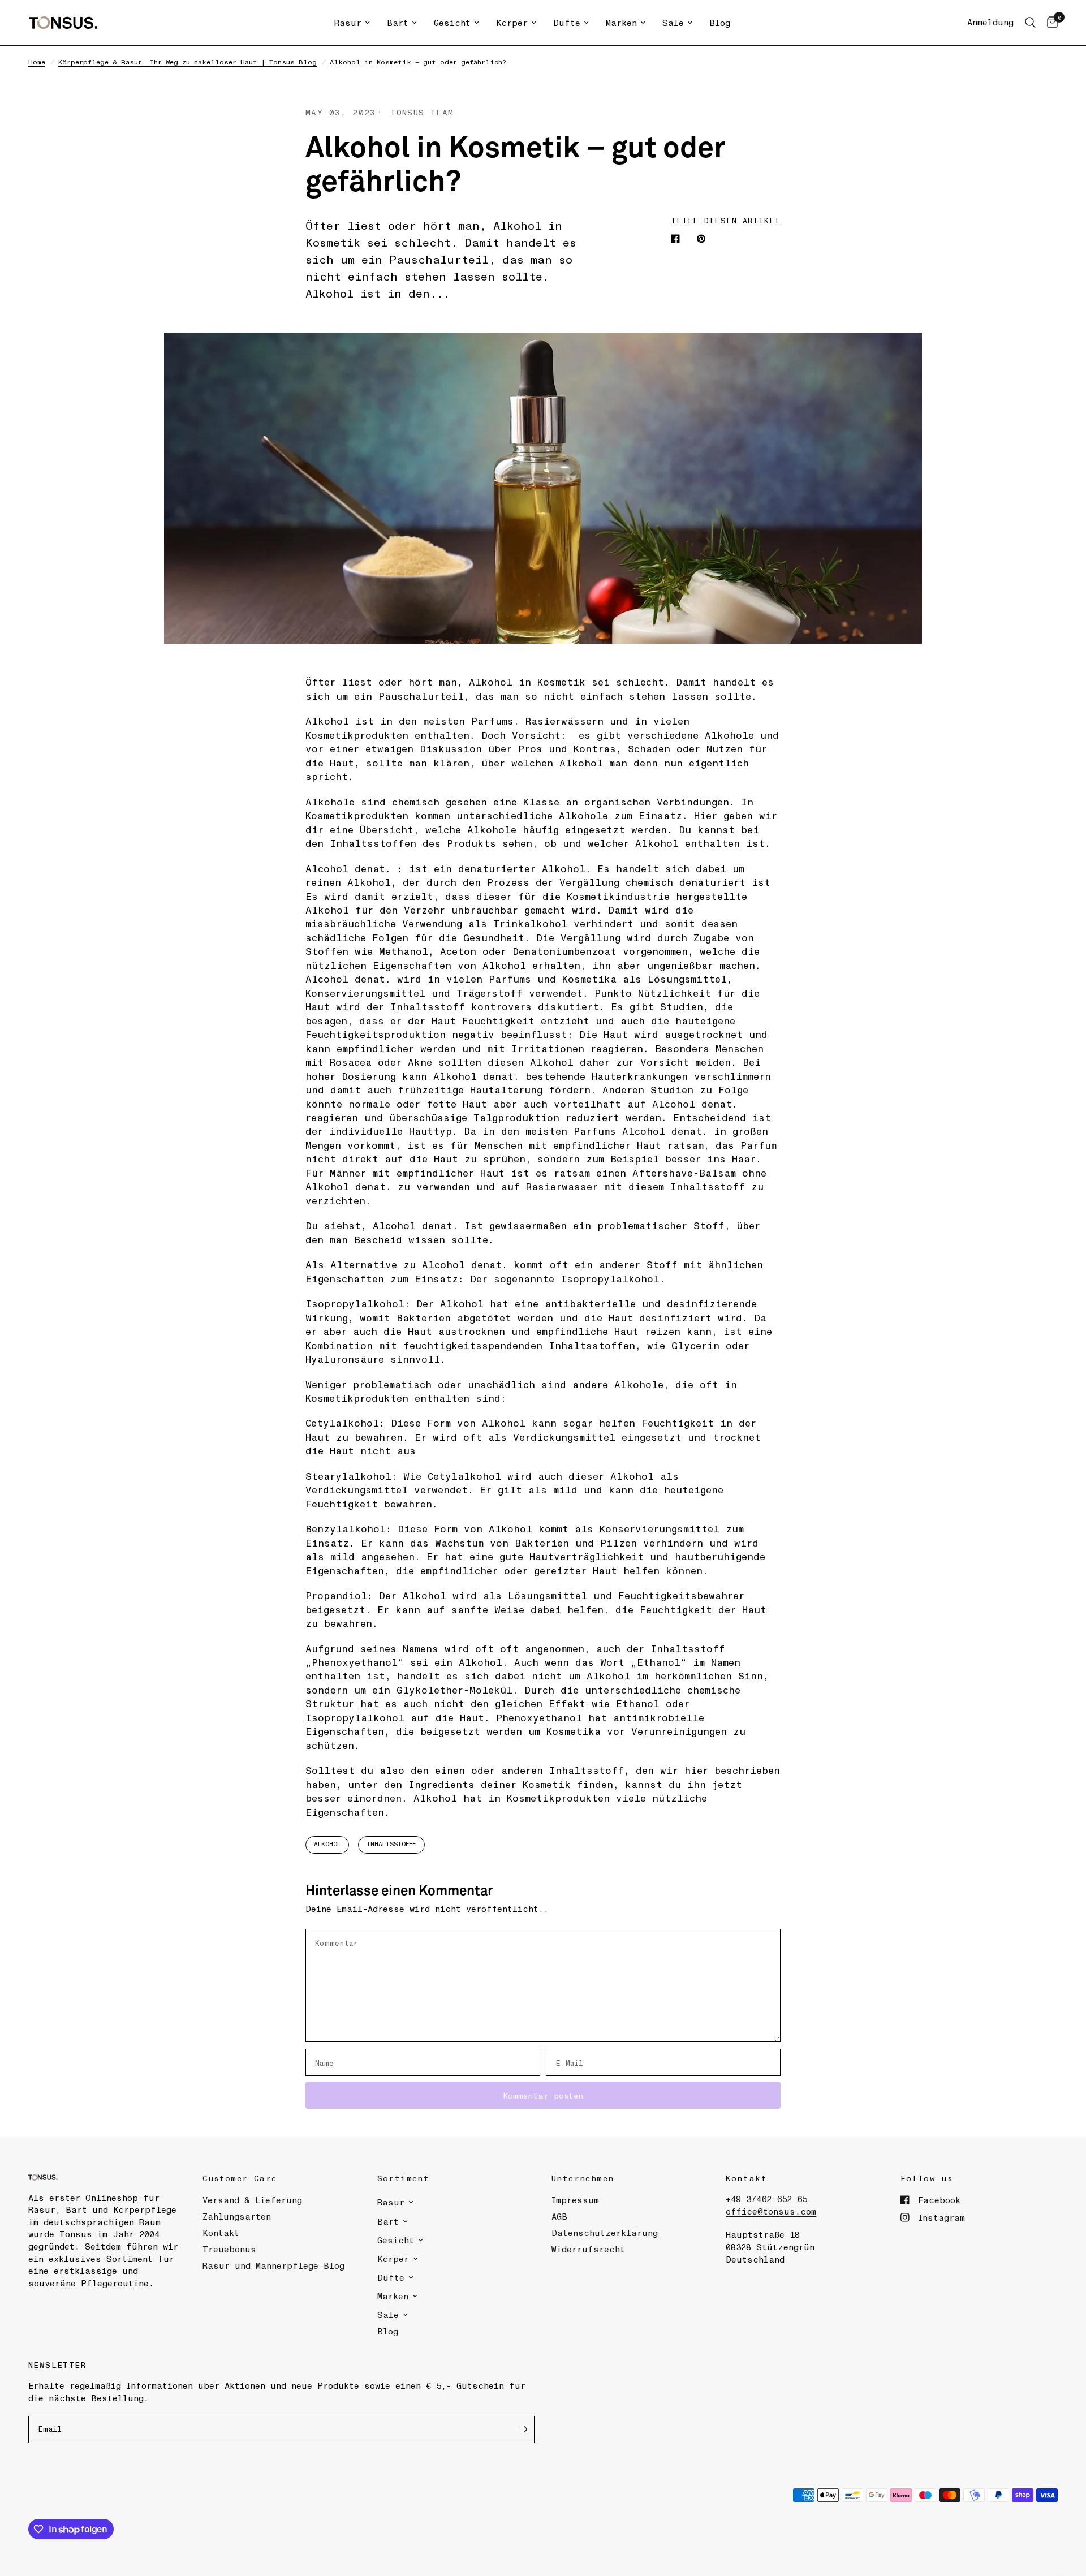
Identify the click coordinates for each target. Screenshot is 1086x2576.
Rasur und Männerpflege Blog (273, 2265)
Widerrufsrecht (588, 2249)
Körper (512, 23)
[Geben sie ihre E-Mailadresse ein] (523, 2429)
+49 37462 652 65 (766, 2199)
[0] (1050, 23)
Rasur (348, 23)
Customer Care (240, 2178)
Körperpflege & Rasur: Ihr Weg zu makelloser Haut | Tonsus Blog (188, 62)
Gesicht (452, 23)
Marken (621, 23)
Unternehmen (583, 2178)
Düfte (567, 23)
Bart (398, 23)
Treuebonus (229, 2249)
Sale (673, 23)
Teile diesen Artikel (726, 220)
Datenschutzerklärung (605, 2233)
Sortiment (404, 2178)
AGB (559, 2216)
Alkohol (327, 1844)
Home (37, 62)
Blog (720, 23)
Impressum (575, 2200)
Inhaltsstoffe (391, 1844)
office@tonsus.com (771, 2211)
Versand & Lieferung (252, 2200)
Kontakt (221, 2233)
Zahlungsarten (237, 2216)
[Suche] (1030, 23)
